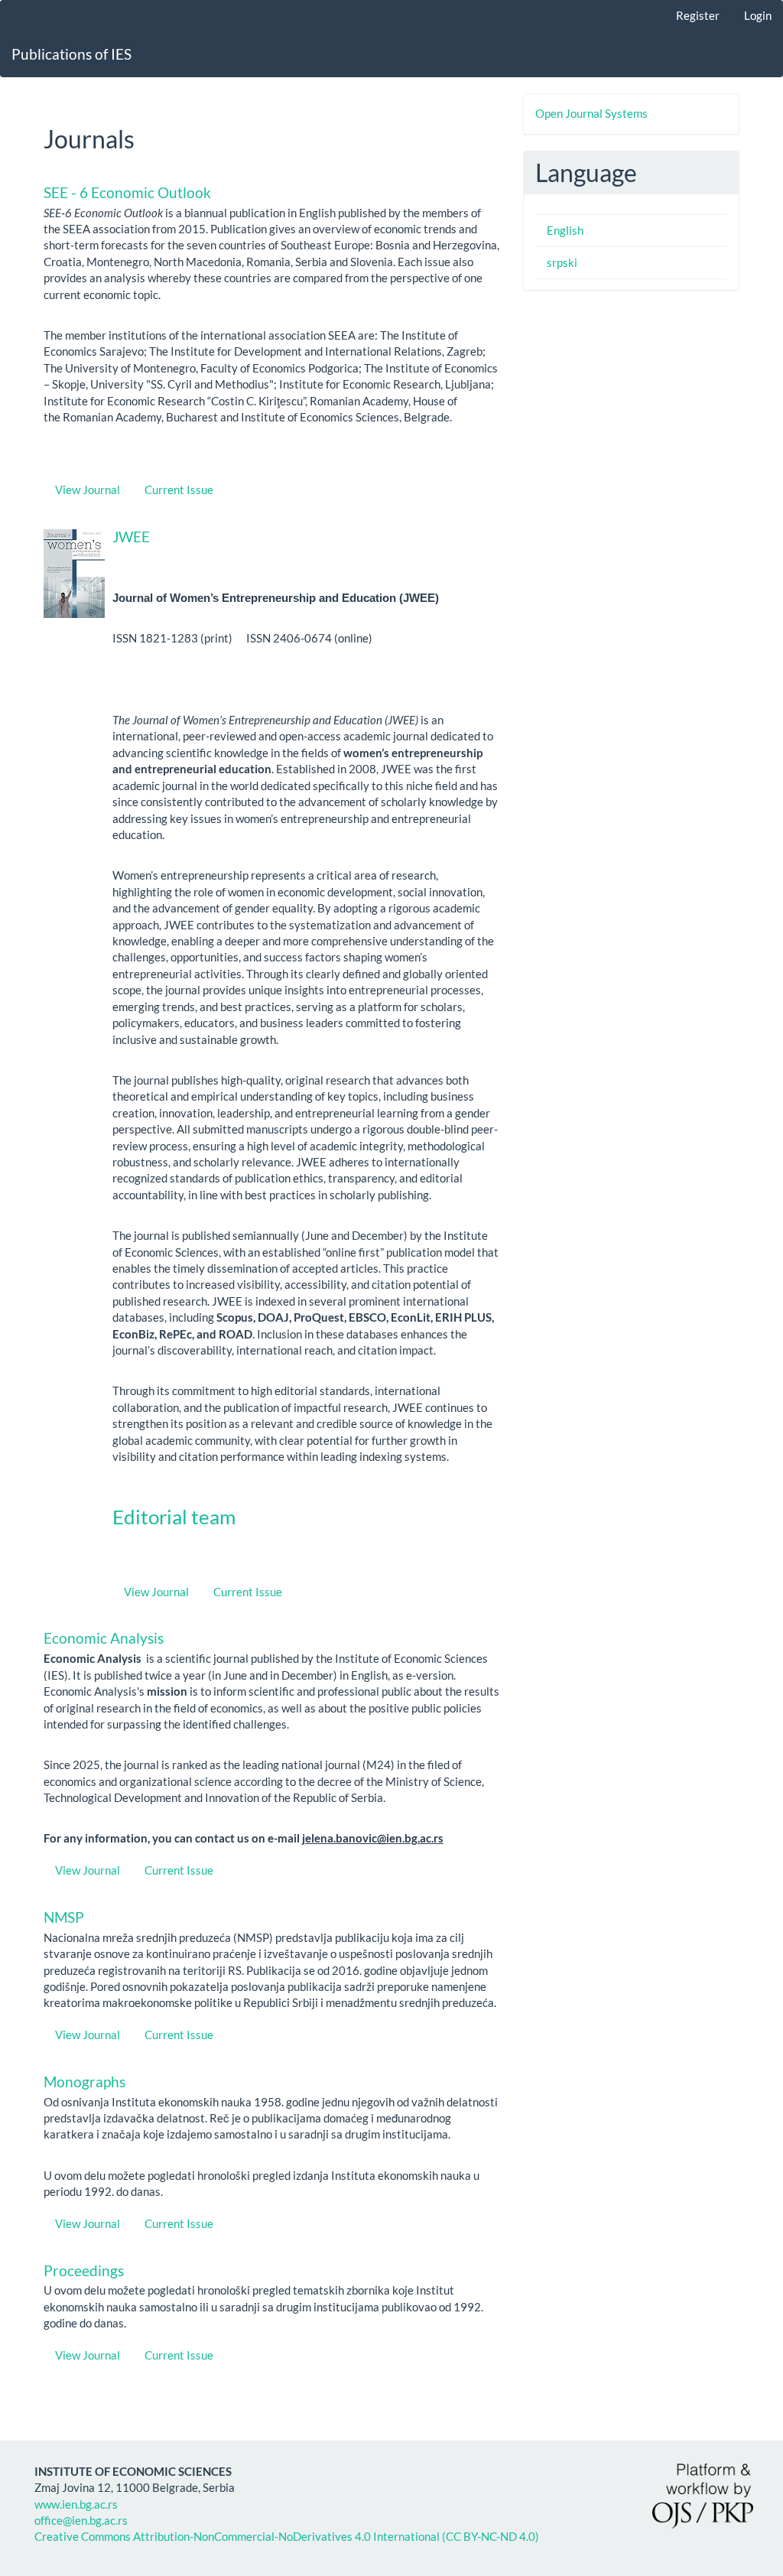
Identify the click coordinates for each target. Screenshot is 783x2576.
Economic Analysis (104, 1638)
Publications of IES (71, 54)
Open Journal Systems (591, 113)
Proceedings (84, 2270)
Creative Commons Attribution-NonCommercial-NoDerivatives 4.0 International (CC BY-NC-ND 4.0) (287, 2536)
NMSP (64, 1917)
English (565, 230)
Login (758, 15)
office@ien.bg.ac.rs (81, 2520)
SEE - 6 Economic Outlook (127, 192)
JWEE (131, 537)
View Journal (88, 490)
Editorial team (174, 1517)
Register (698, 15)
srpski (562, 262)
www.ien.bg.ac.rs (76, 2504)
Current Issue (179, 490)
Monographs (84, 2082)
